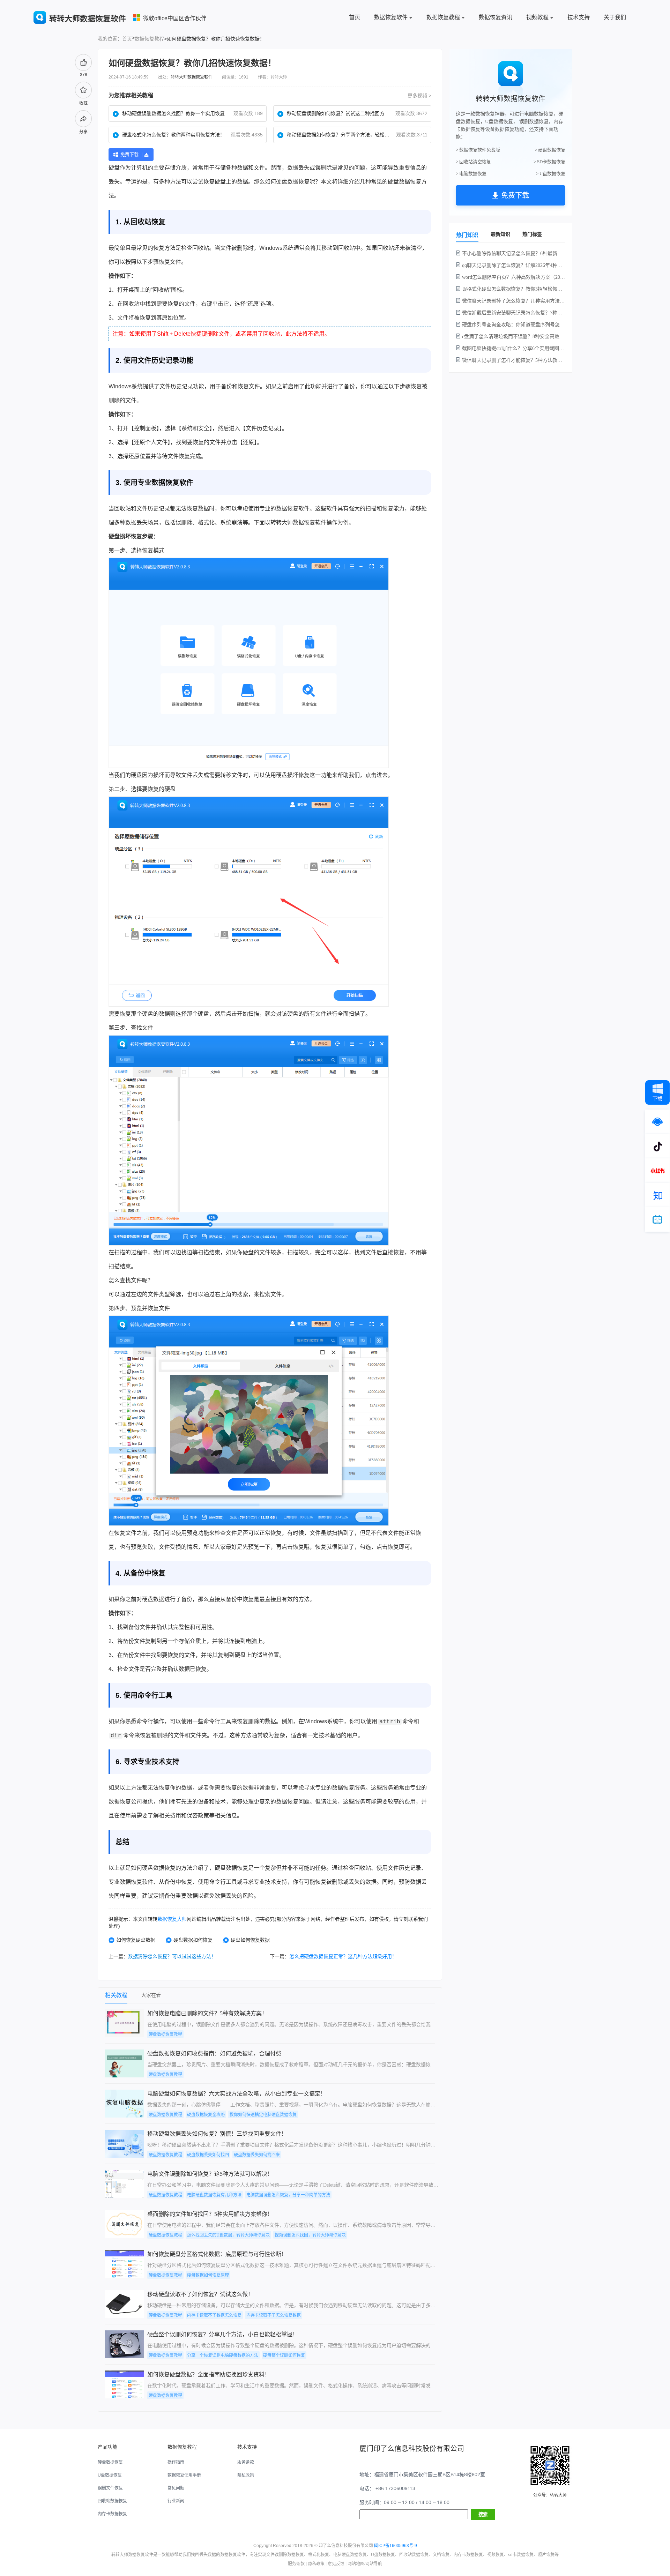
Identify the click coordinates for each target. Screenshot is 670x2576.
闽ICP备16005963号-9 (396, 2546)
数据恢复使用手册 (184, 2475)
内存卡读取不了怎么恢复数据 (274, 2315)
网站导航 (374, 2564)
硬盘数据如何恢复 (193, 1940)
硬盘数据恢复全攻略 (206, 2115)
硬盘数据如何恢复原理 (208, 2275)
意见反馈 (336, 2564)
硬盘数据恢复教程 (165, 2034)
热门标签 (532, 234)
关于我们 (615, 17)
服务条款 (246, 2462)
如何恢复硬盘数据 (136, 1940)
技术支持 (579, 17)
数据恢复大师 (172, 1919)
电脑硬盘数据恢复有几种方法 (214, 2195)
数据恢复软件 (391, 17)
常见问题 (176, 2488)
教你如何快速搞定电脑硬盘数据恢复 (263, 2115)
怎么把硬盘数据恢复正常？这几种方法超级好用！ (343, 1956)
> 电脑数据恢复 (471, 174)
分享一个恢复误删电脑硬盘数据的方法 (223, 2355)
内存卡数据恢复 (112, 2514)
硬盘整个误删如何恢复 (284, 2355)
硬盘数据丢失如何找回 (208, 2155)
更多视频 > (419, 96)
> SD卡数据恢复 (549, 162)
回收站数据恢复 (112, 2501)
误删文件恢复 (110, 2488)
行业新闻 (176, 2501)
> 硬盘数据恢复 (550, 150)
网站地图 (356, 2564)
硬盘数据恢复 (293, 182)
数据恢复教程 (443, 17)
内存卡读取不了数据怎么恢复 (214, 2315)
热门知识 (467, 235)
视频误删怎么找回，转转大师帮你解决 (310, 2235)
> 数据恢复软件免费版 (478, 150)
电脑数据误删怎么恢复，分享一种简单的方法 (288, 2195)
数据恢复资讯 (496, 17)
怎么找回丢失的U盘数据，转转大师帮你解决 (228, 2235)
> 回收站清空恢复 (473, 162)
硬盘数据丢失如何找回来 (257, 2155)
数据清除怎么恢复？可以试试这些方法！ (172, 1956)
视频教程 (537, 17)
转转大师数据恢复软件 (192, 77)
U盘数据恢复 (110, 2475)
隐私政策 (246, 2475)
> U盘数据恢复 (551, 174)
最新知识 (500, 234)
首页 (355, 17)
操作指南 (176, 2462)
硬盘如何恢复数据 (250, 1940)
